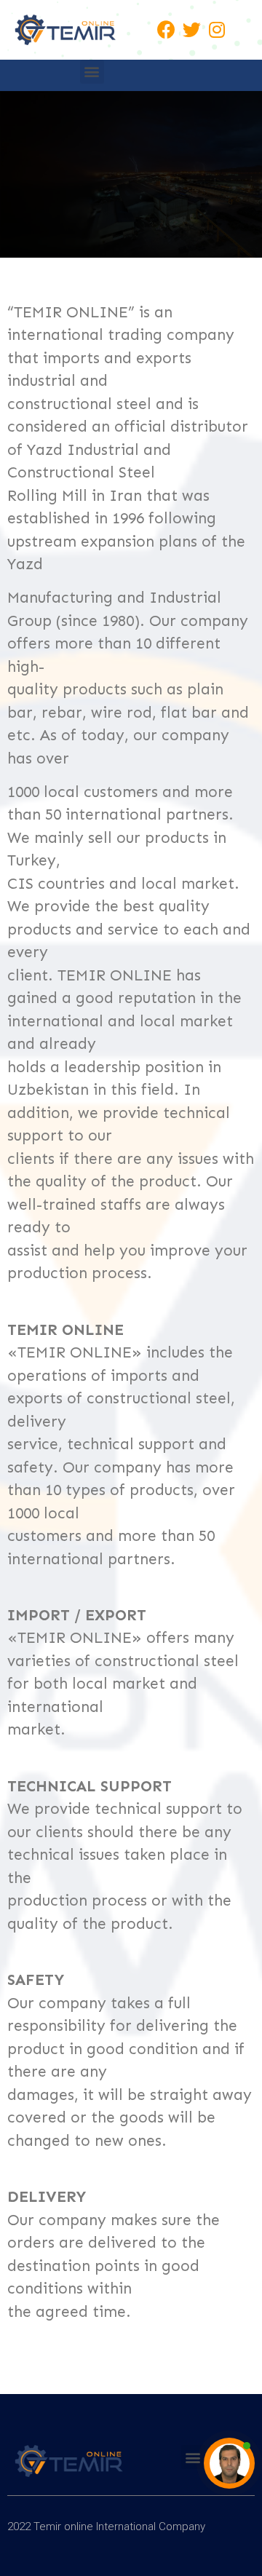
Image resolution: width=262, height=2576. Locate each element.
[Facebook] (166, 30)
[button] (92, 72)
